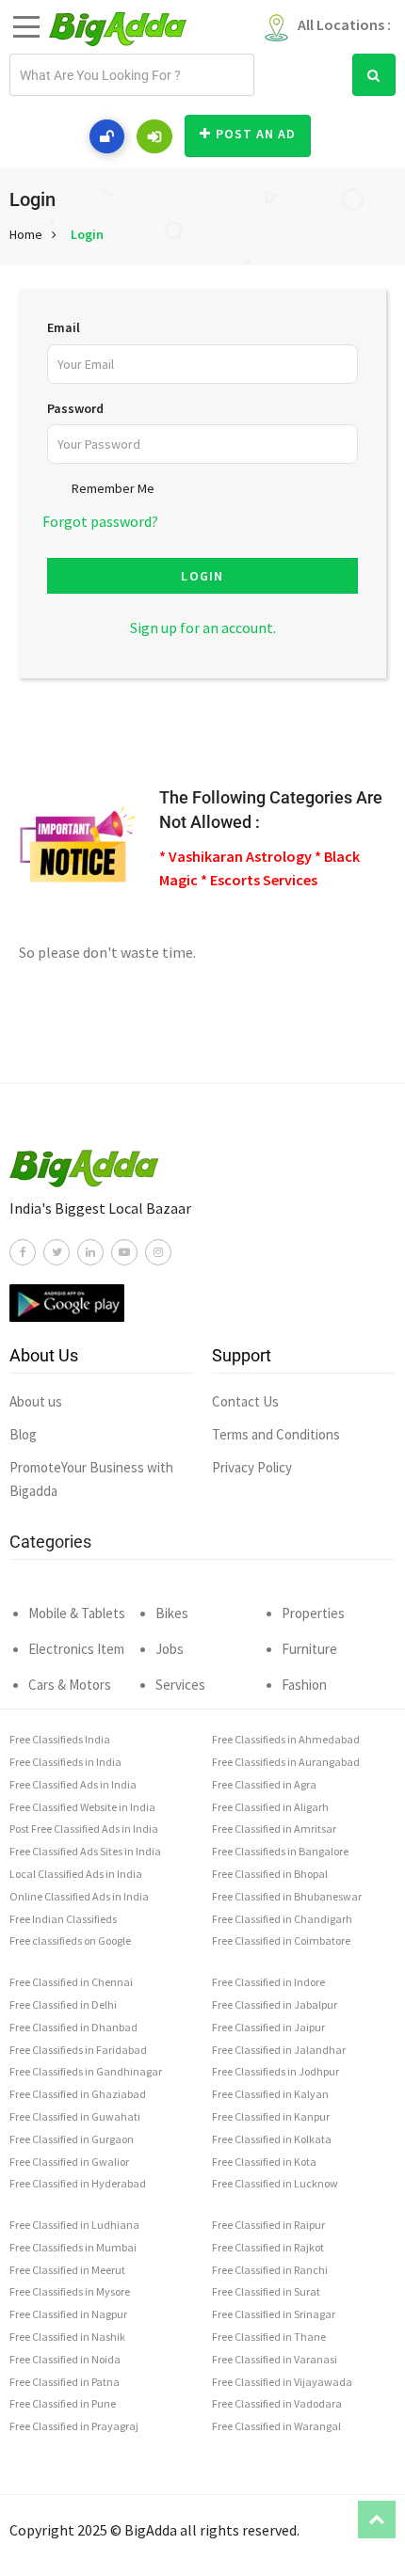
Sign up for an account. (203, 628)
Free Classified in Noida (65, 2359)
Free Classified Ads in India (73, 1784)
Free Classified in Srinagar (274, 2314)
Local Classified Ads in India (76, 1874)
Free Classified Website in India (82, 1807)
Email (64, 327)
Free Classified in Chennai (71, 1982)
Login (87, 234)
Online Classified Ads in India (79, 1896)
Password (75, 408)
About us (36, 1401)
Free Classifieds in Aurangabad (286, 1762)
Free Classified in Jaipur (268, 2027)
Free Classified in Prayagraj (74, 2426)
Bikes (172, 1613)
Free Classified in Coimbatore (281, 1940)
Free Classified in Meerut (67, 2270)
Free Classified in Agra (264, 1784)
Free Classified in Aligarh (270, 1807)
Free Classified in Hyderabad (78, 2183)
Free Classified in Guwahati (75, 2116)
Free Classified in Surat (266, 2291)
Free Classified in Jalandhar (279, 2050)
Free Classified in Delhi (63, 2004)
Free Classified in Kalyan (270, 2094)
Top (377, 2520)
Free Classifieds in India (65, 1762)
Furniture (309, 1649)
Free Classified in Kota (264, 2162)
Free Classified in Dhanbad (73, 2027)
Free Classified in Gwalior (69, 2162)
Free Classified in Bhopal (270, 1874)
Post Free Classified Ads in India (84, 1829)
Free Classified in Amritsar (274, 1829)
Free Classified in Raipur (268, 2225)
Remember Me (113, 488)
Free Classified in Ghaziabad (78, 2094)
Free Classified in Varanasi (275, 2359)
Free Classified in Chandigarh (282, 1919)
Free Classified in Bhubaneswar (287, 1896)
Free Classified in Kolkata (272, 2139)
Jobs (170, 1649)
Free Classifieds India (60, 1739)
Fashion (304, 1685)
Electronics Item (76, 1649)
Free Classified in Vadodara (277, 2403)
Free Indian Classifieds (63, 1919)
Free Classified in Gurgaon (72, 2139)
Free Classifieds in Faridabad (78, 2050)
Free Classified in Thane (269, 2337)
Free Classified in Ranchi (270, 2270)
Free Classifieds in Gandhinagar (86, 2071)
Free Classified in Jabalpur (275, 2004)
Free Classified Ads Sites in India (85, 1851)
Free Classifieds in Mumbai (73, 2247)
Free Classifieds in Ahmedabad (286, 1739)
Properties (313, 1613)
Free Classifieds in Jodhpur (275, 2071)
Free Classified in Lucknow (275, 2183)
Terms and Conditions (276, 1434)
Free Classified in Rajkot (268, 2247)
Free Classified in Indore (268, 1982)
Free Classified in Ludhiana (74, 2225)
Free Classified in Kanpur (271, 2116)
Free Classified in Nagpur (68, 2314)
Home (26, 234)
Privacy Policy (252, 1467)
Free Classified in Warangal (276, 2426)
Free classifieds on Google (70, 1940)
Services (180, 1685)
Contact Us (245, 1401)
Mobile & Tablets (77, 1613)
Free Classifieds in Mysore (70, 2291)
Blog (23, 1434)
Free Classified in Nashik (67, 2337)
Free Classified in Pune (63, 2403)
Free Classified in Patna (65, 2382)
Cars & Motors (70, 1685)
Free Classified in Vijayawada (282, 2382)
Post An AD (256, 134)
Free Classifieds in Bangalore (280, 1851)
